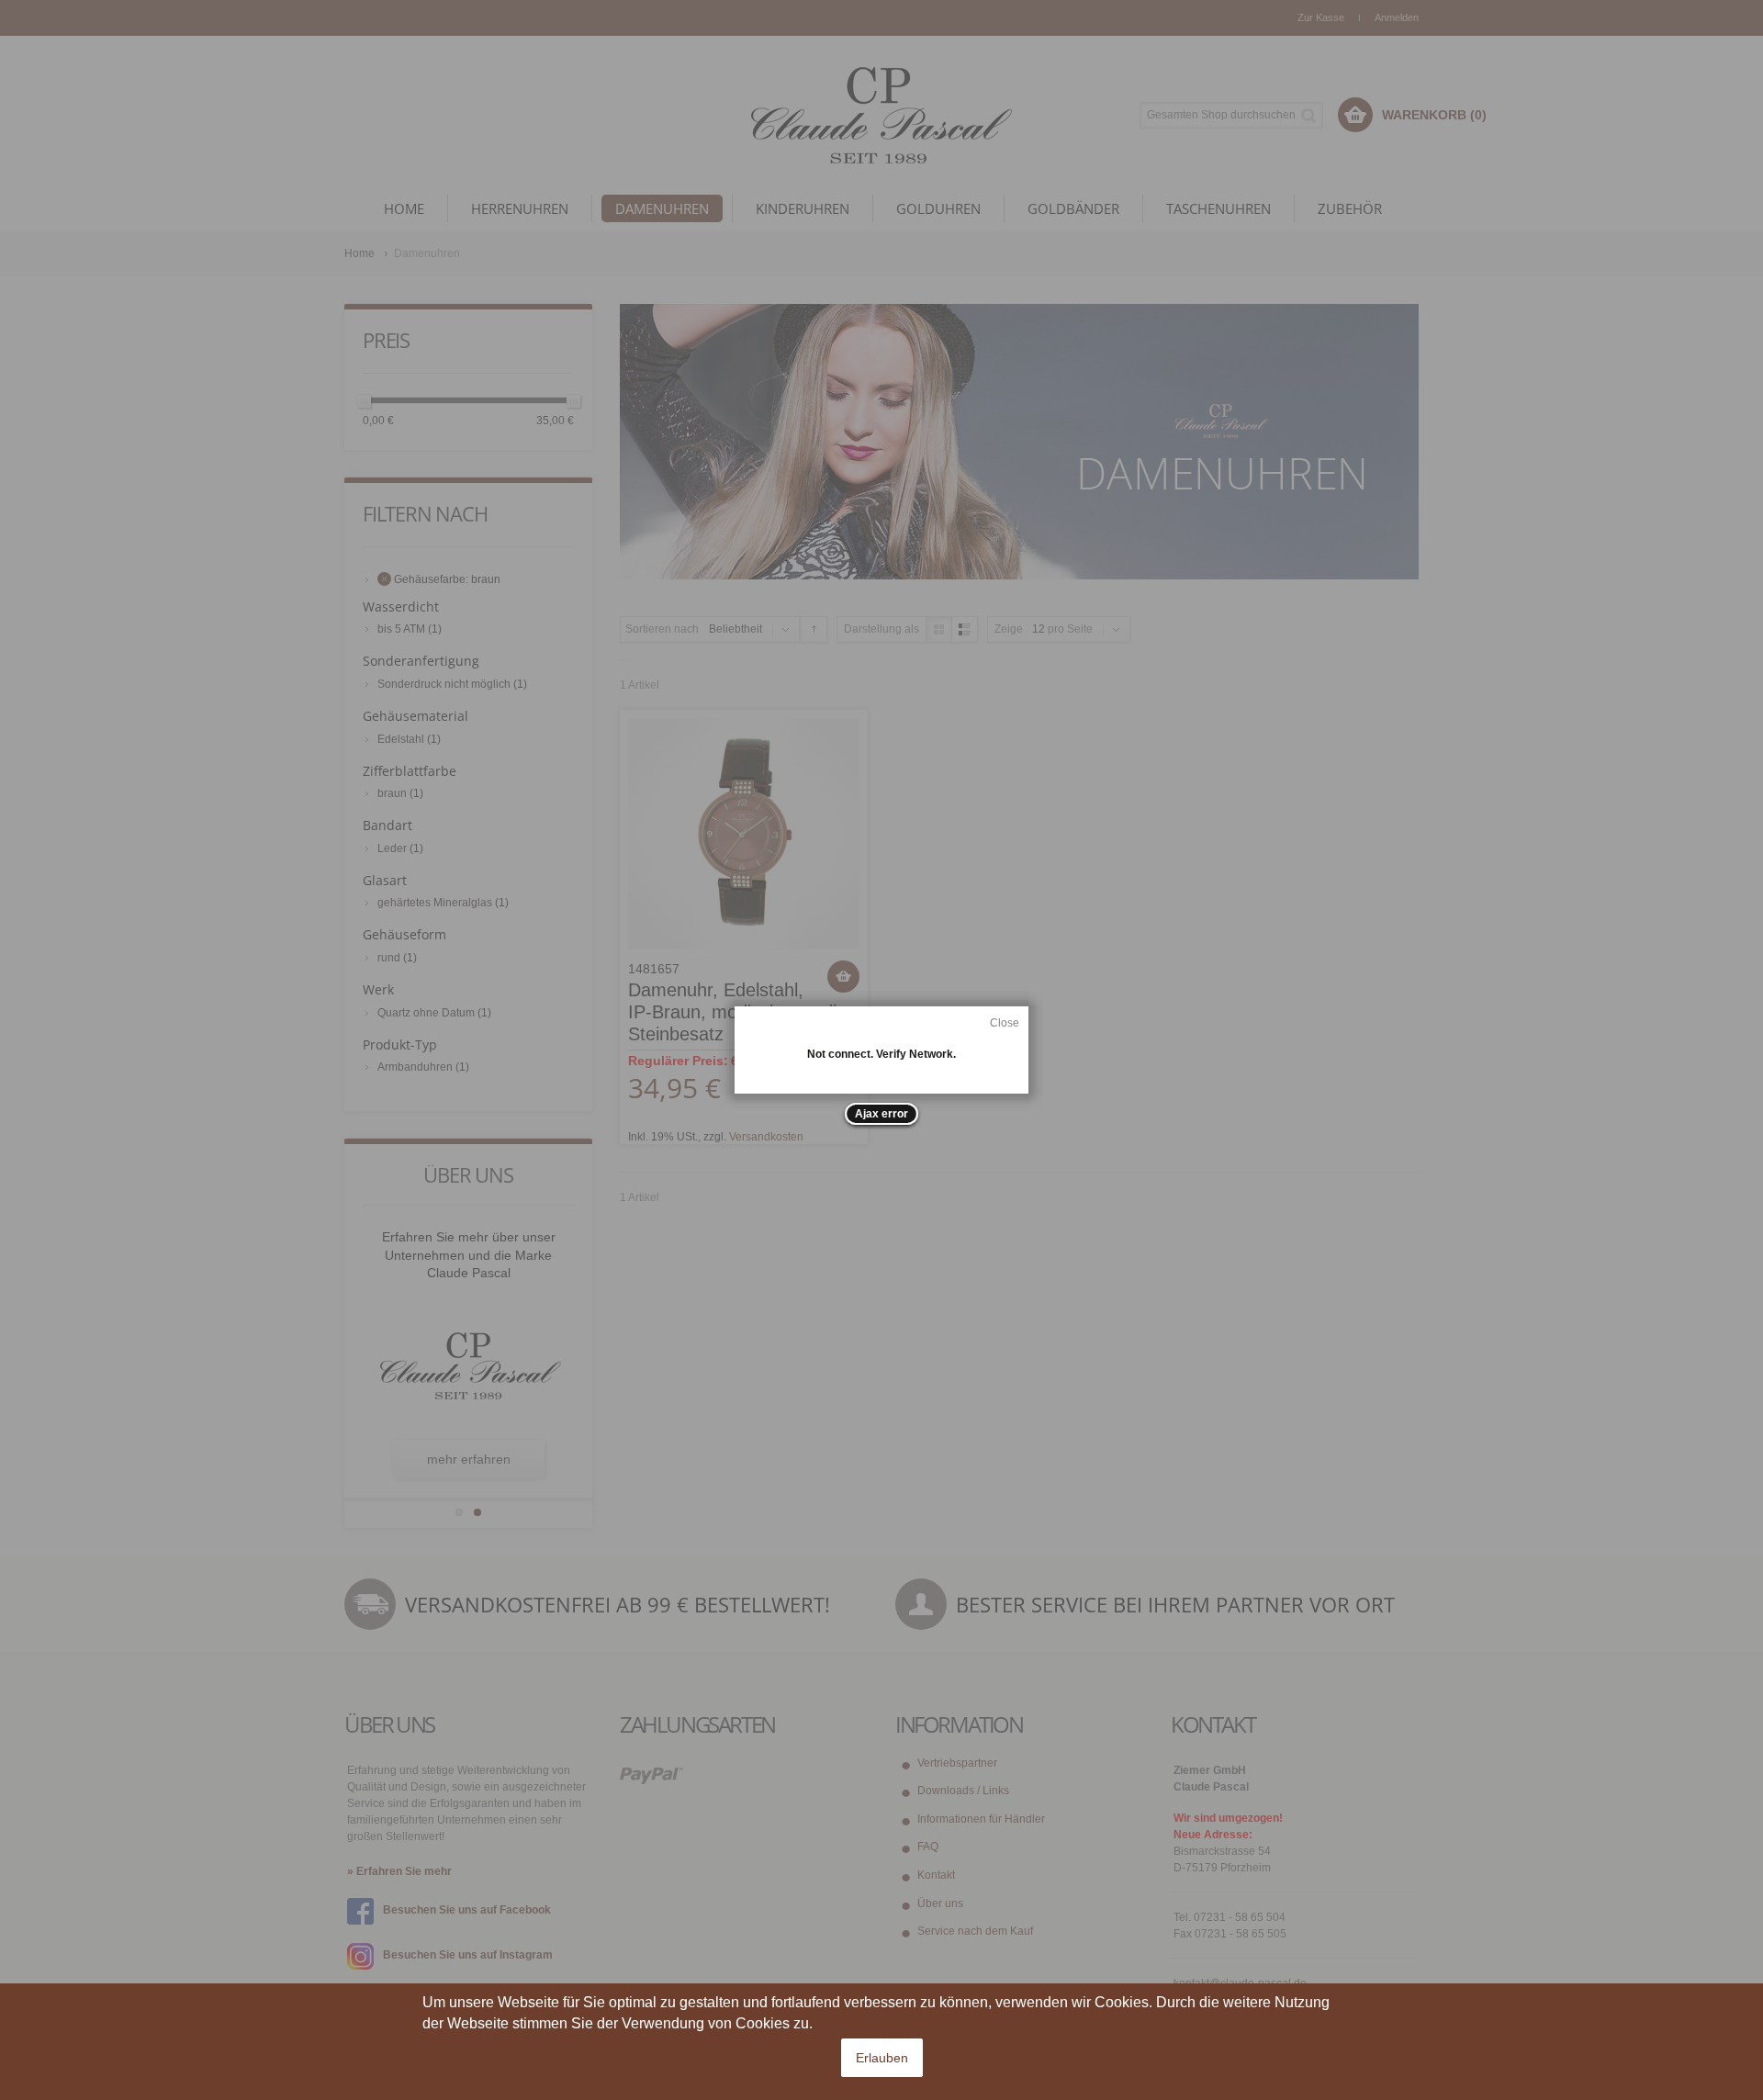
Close (1005, 1023)
